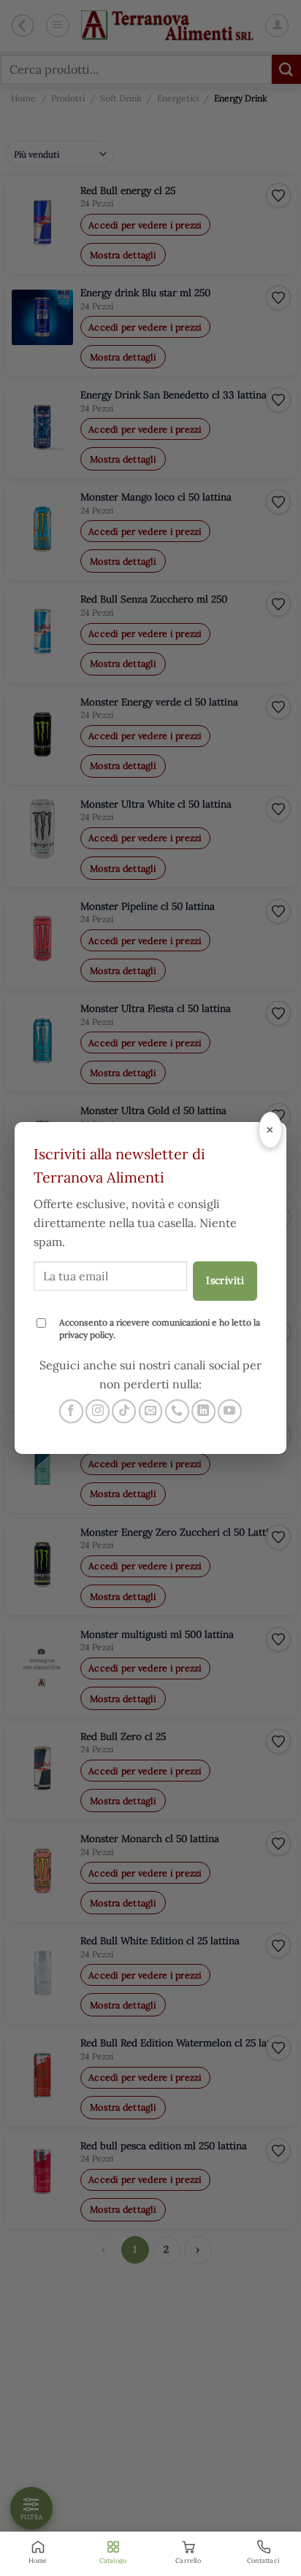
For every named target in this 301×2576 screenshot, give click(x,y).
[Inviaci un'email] (151, 1411)
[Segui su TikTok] (124, 1411)
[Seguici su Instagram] (98, 1411)
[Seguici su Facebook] (71, 1411)
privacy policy (86, 1335)
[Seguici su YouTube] (230, 1411)
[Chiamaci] (177, 1411)
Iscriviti (225, 1280)
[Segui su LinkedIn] (203, 1411)
